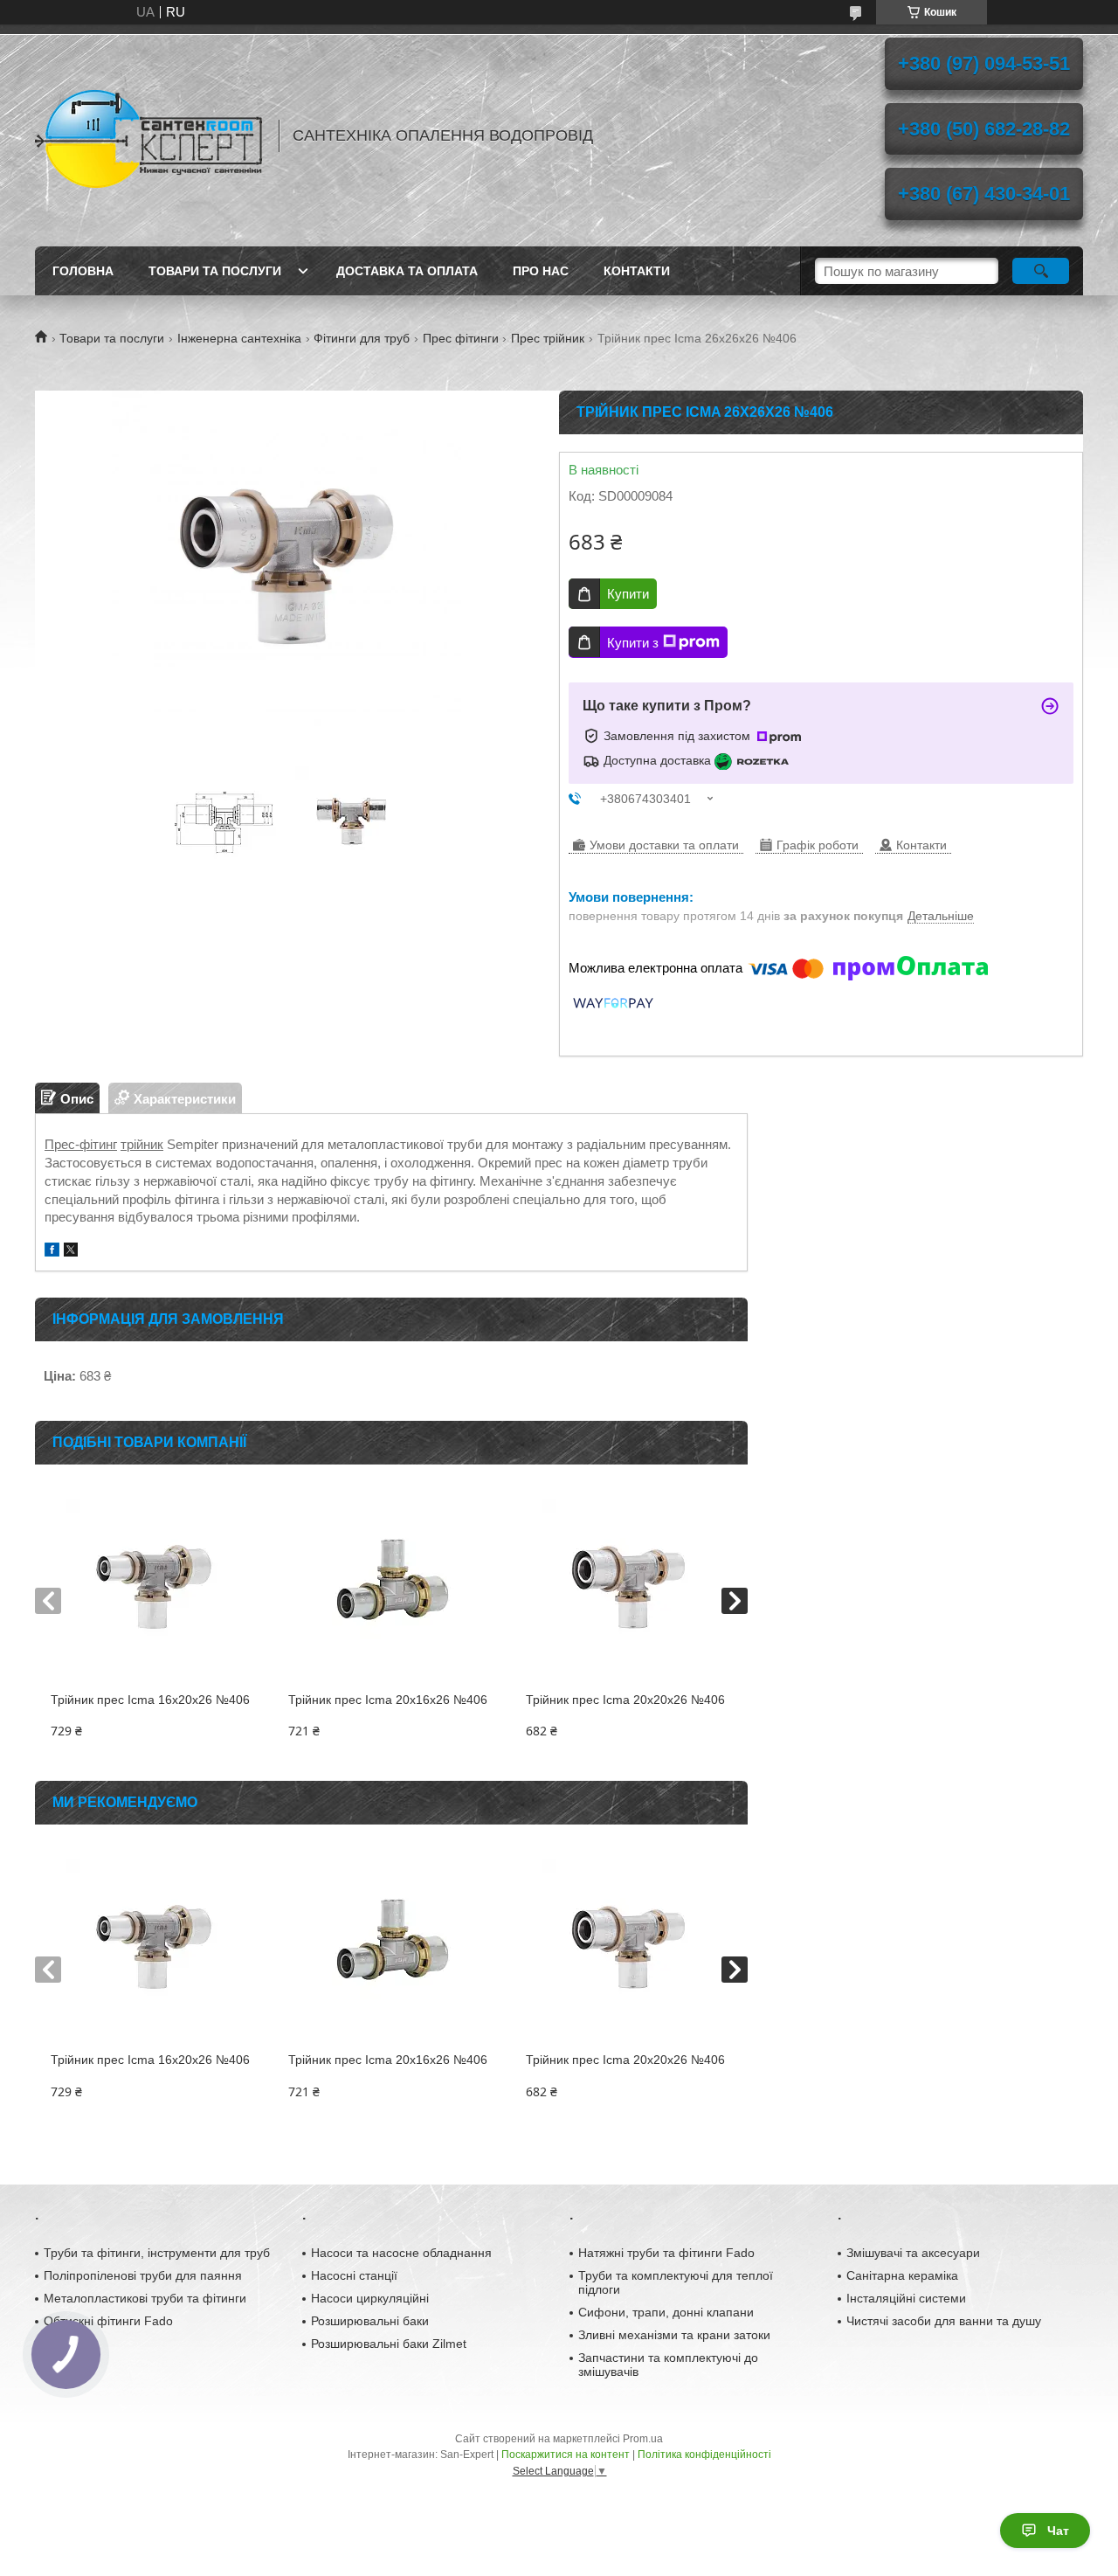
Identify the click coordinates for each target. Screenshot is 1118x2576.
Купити (628, 594)
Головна (83, 271)
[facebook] (52, 1252)
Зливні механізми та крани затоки (674, 2335)
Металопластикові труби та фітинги (145, 2298)
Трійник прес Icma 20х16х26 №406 (388, 1700)
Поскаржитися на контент (566, 2455)
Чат (1058, 2531)
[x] (71, 1252)
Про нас (541, 271)
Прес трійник (548, 338)
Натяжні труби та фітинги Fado (666, 2253)
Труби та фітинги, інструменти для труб (157, 2253)
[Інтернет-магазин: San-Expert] (148, 135)
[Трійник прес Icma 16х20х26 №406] (153, 1587)
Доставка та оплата (407, 271)
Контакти (637, 271)
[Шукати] (1041, 271)
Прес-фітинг (81, 1144)
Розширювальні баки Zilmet (389, 2344)
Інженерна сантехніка (239, 338)
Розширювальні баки (370, 2321)
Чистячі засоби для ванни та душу (944, 2321)
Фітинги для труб (362, 338)
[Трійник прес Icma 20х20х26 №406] (628, 1587)
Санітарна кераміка (902, 2275)
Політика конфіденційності (704, 2455)
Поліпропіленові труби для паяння (143, 2275)
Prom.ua (643, 2439)
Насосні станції (354, 2275)
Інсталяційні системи (906, 2298)
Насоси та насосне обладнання (401, 2253)
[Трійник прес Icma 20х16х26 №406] (391, 1587)
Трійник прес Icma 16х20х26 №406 (150, 1700)
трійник (142, 1144)
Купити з (633, 643)
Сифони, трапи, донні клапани (666, 2312)
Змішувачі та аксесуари (913, 2253)
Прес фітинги (461, 338)
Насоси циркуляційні (370, 2298)
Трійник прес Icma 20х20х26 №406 (625, 1700)
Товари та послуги (215, 271)
